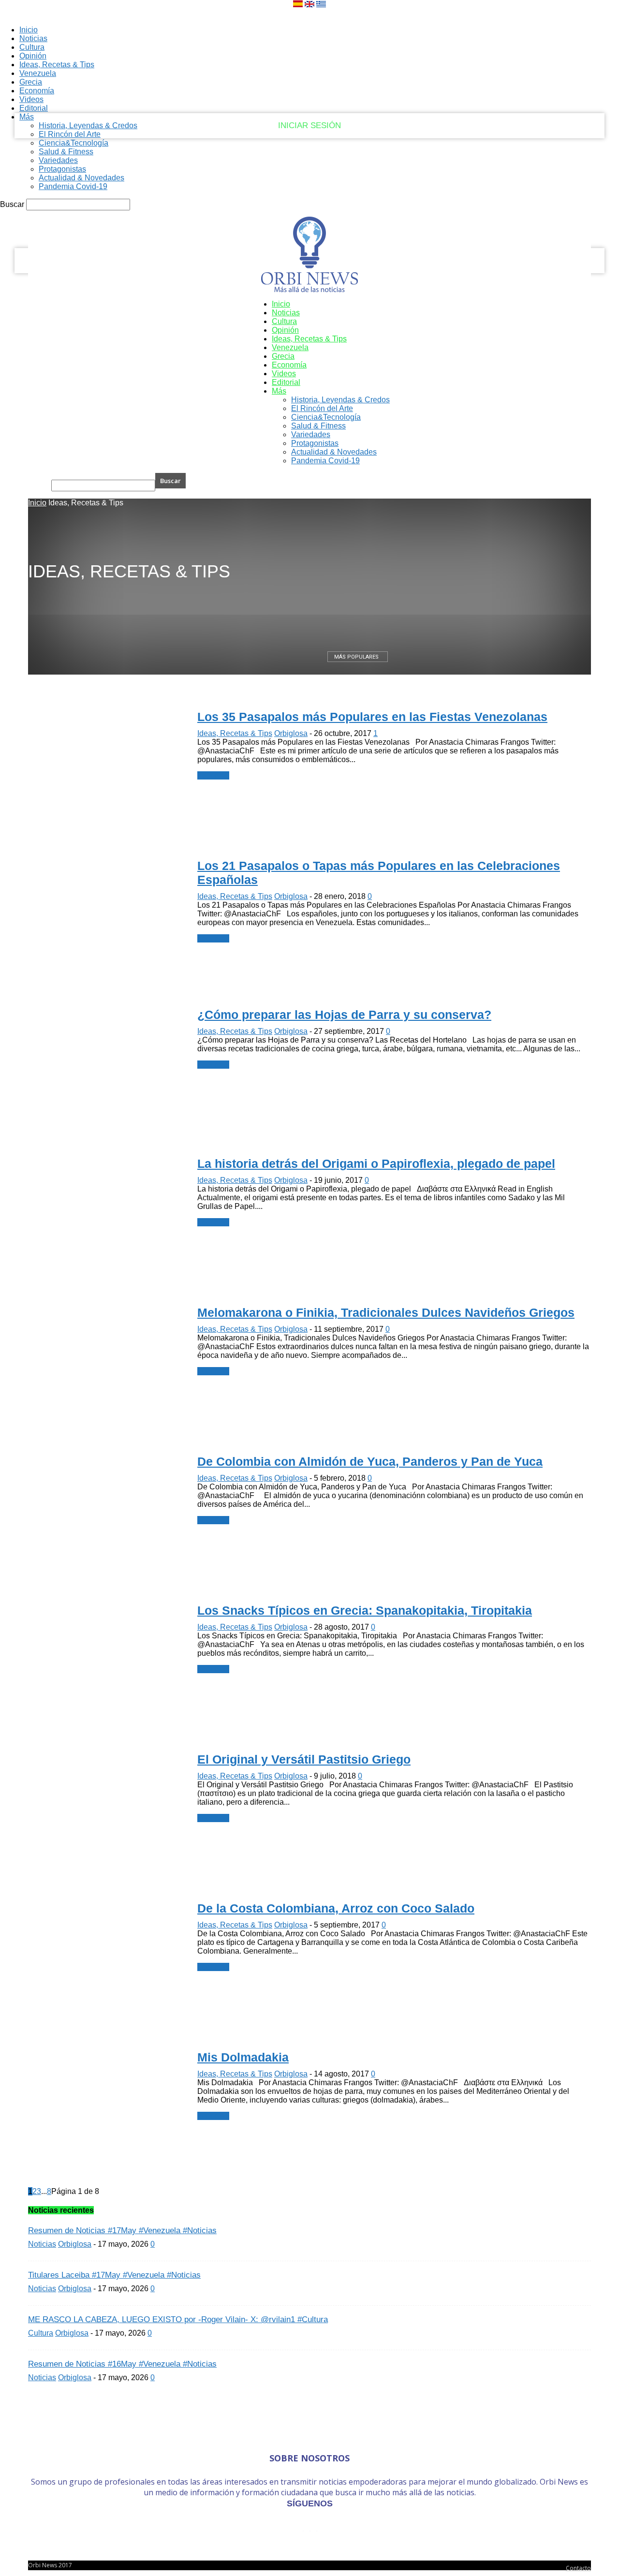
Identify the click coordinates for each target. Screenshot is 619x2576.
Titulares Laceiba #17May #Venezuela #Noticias (114, 2275)
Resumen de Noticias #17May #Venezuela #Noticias (122, 2230)
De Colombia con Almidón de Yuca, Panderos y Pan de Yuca (370, 1461)
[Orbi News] (309, 251)
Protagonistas (62, 169)
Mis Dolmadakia (243, 2057)
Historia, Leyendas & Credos (88, 125)
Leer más (213, 775)
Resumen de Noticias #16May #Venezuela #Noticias (122, 2364)
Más (27, 117)
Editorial (286, 382)
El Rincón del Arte (70, 134)
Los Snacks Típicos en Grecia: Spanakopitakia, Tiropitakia (365, 1610)
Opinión (285, 330)
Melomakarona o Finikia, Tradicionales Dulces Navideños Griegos (386, 1312)
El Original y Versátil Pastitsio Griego (304, 1759)
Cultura (284, 321)
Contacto (578, 2568)
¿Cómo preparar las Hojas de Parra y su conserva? (344, 1015)
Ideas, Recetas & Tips (309, 339)
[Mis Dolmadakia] (78, 111)
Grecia (283, 356)
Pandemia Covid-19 (73, 186)
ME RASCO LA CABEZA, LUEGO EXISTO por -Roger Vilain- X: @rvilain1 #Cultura (178, 2319)
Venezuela (290, 347)
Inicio (281, 304)
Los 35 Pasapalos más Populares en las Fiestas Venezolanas (372, 717)
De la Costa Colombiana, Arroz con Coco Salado (336, 1908)
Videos (284, 374)
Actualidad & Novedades (81, 178)
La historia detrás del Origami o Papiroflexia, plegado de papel (376, 1163)
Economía (289, 365)
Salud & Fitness (66, 152)
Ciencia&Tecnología (74, 143)
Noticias (286, 313)
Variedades (58, 160)
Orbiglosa (291, 733)
